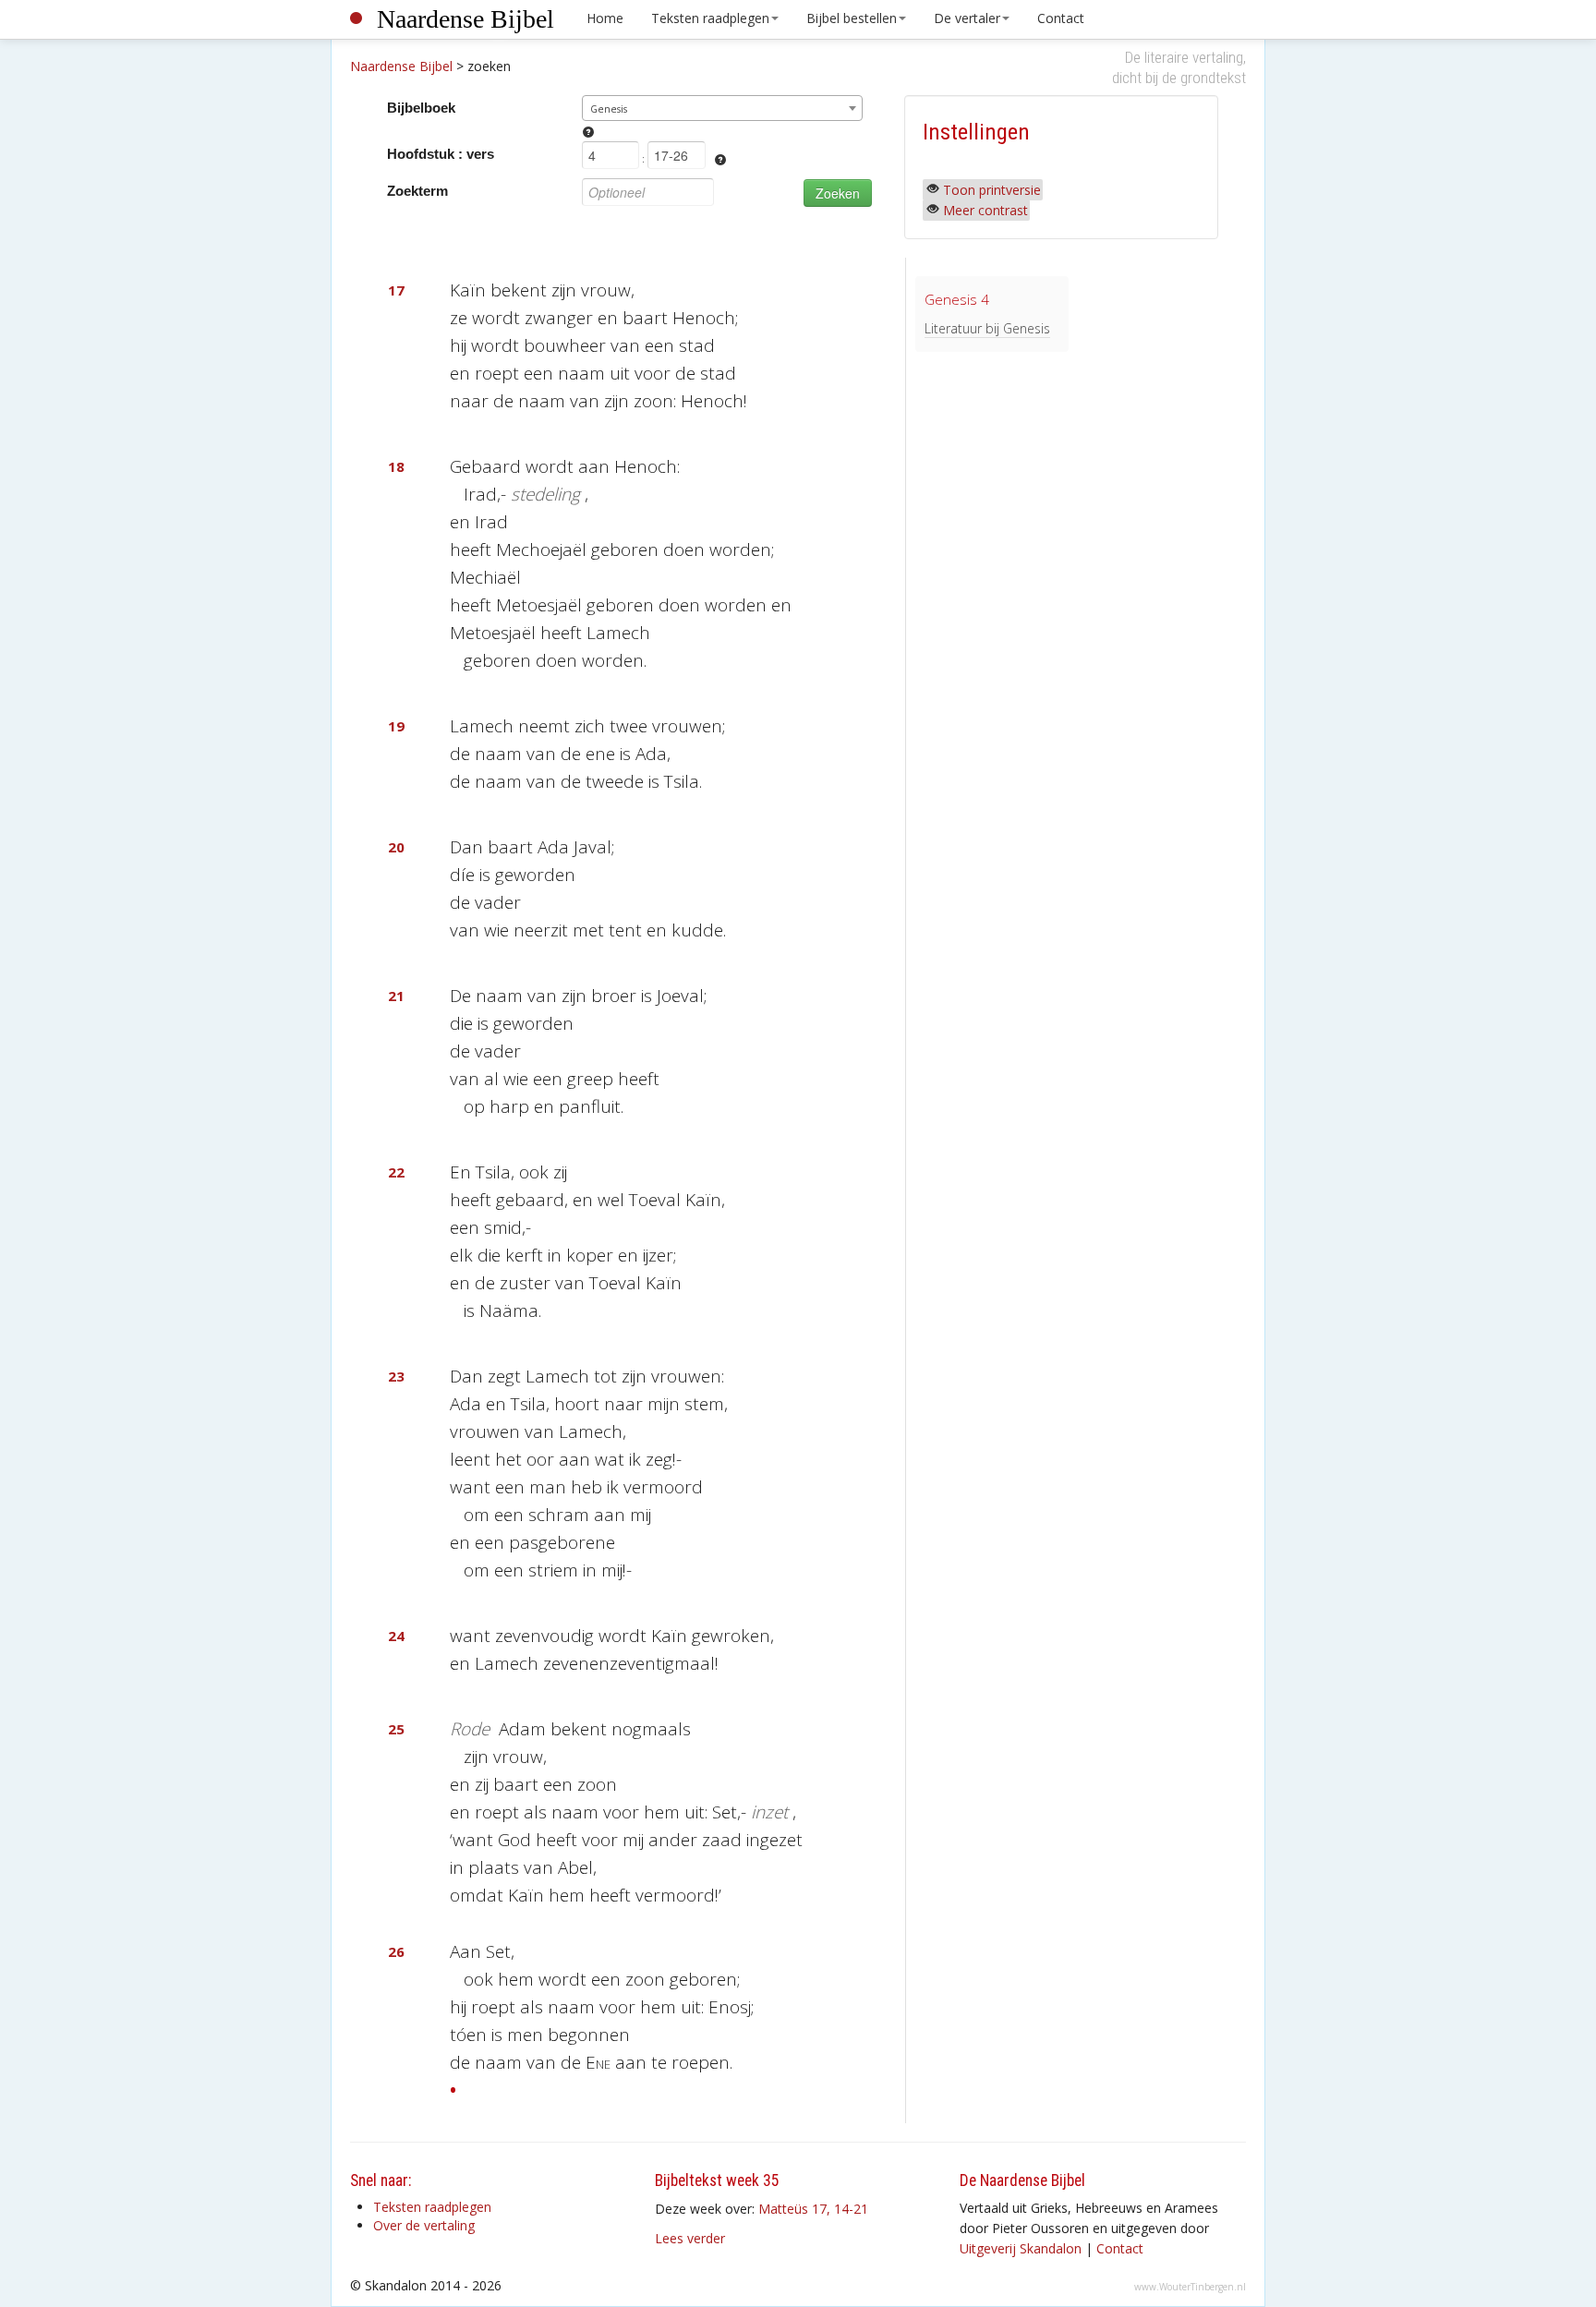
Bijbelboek (421, 108)
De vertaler (967, 18)
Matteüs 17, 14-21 (813, 2209)
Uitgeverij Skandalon (1021, 2248)
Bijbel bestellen (852, 18)
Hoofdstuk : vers (441, 154)
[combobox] (723, 108)
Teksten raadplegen (710, 18)
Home (605, 18)
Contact (1061, 18)
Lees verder (690, 2238)
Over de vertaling (424, 2225)
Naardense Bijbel (465, 19)
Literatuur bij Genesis (987, 328)
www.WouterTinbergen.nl (1190, 2287)
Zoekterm (417, 191)
